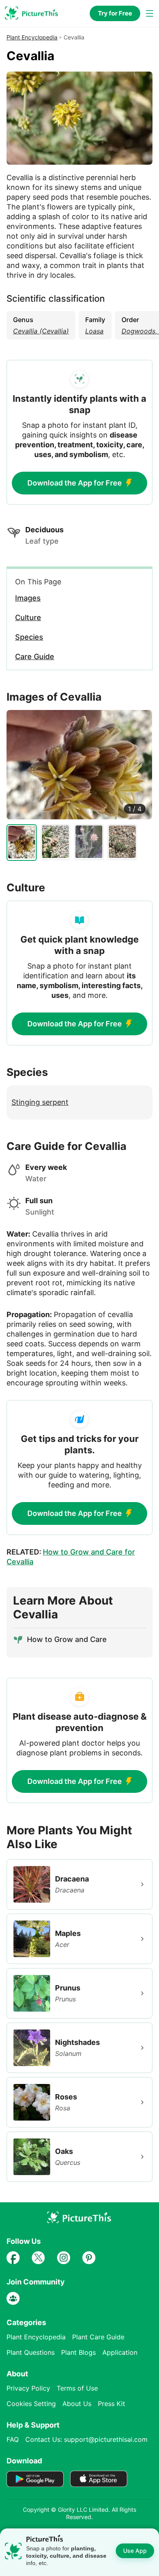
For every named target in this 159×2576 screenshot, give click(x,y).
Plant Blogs (78, 2352)
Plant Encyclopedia (32, 37)
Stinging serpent (40, 1102)
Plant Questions (31, 2352)
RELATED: (71, 1557)
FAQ (13, 2439)
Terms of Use (77, 2388)
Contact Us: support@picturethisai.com (86, 2439)
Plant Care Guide (98, 2337)
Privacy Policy (28, 2388)
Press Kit (112, 2404)
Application (120, 2352)
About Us (77, 2404)
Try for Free (115, 13)
